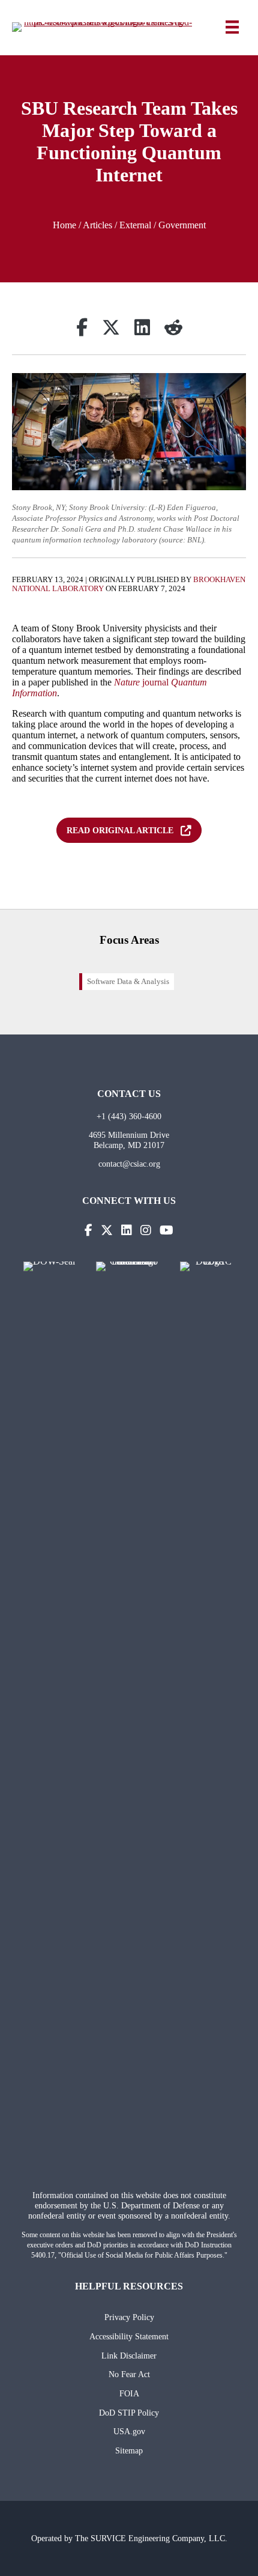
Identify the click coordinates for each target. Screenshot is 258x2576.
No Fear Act (129, 2374)
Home (64, 225)
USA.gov (129, 2431)
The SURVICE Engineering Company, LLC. (151, 2538)
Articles (97, 225)
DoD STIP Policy (129, 2413)
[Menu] (232, 27)
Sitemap (129, 2450)
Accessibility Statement (129, 2336)
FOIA (129, 2393)
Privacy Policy (129, 2317)
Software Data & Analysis (128, 982)
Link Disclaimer (129, 2356)
